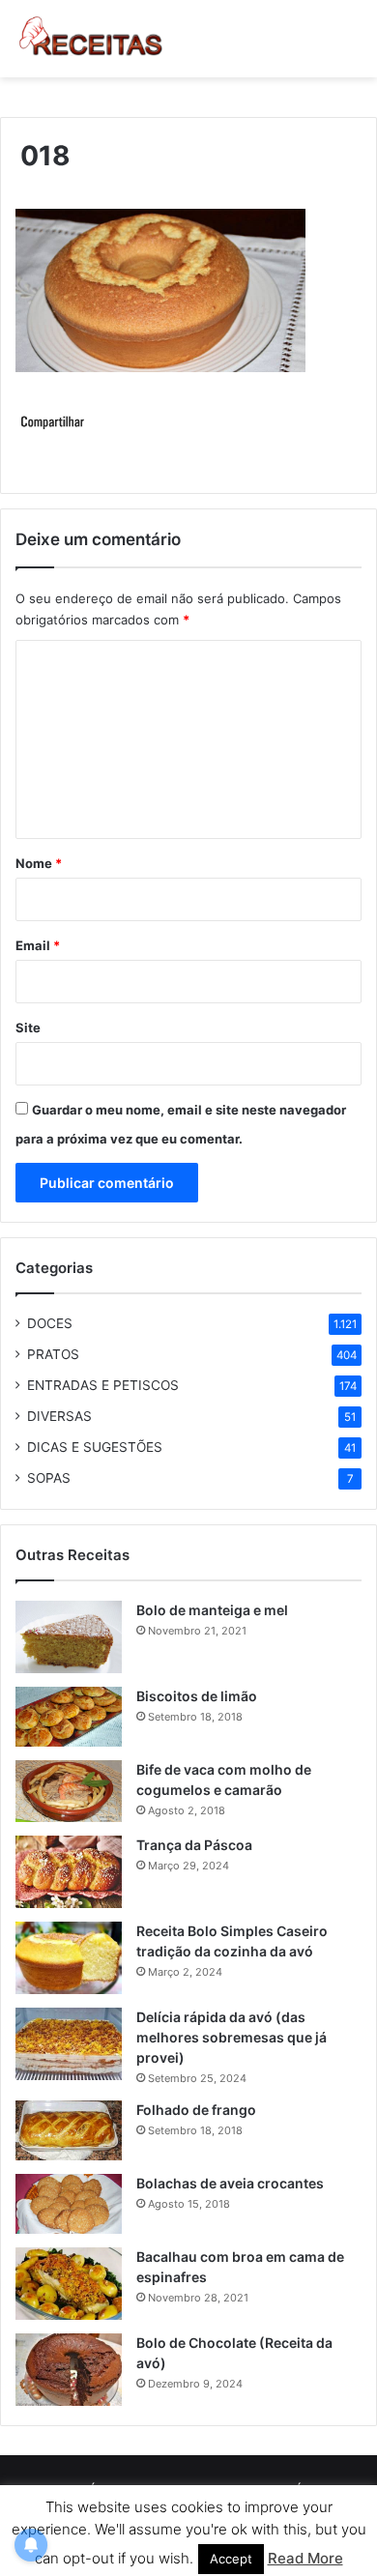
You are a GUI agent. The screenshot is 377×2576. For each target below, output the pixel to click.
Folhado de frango (196, 2110)
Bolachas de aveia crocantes (230, 2183)
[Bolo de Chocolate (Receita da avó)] (69, 2370)
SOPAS (49, 1478)
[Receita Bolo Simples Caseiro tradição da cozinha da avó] (69, 1958)
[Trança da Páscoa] (69, 1872)
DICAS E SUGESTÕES (95, 1447)
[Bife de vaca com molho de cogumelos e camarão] (69, 1791)
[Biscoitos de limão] (69, 1717)
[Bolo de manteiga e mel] (69, 1637)
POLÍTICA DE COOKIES (130, 2521)
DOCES (50, 1323)
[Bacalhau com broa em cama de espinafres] (69, 2284)
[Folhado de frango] (69, 2130)
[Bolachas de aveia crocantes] (69, 2204)
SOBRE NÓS (275, 2490)
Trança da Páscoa (194, 1845)
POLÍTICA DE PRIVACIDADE (146, 2490)
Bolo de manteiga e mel (212, 1610)
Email (38, 945)
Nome (39, 863)
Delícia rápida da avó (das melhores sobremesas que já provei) (232, 2037)
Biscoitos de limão (197, 1696)
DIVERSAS (59, 1416)
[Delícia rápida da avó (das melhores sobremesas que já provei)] (69, 2044)
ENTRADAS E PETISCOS (103, 1385)
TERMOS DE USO (262, 2521)
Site (28, 1028)
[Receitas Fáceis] (92, 39)
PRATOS (53, 1354)
